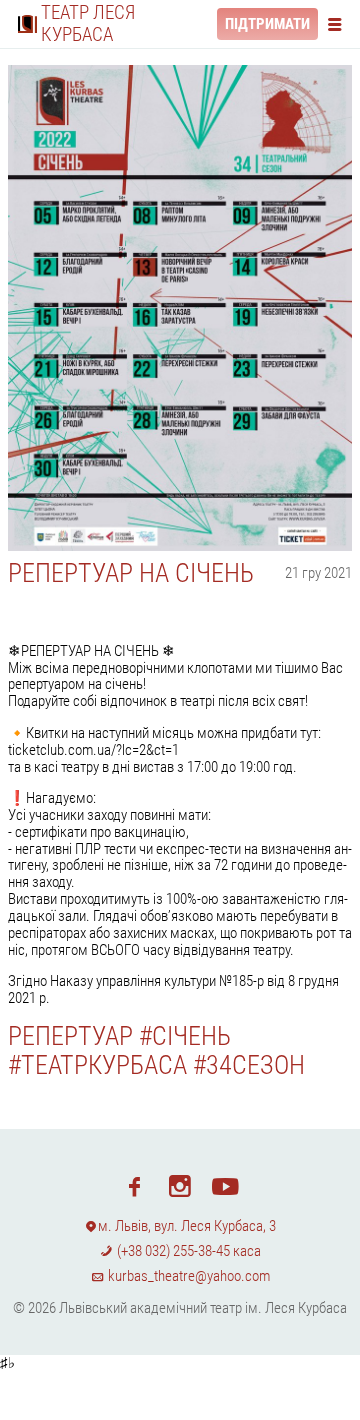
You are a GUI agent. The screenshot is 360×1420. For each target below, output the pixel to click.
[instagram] (179, 1185)
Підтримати (267, 24)
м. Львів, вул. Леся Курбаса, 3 (187, 1226)
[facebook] (134, 1185)
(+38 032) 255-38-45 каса (187, 1251)
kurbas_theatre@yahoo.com (187, 1276)
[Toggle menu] (339, 23)
